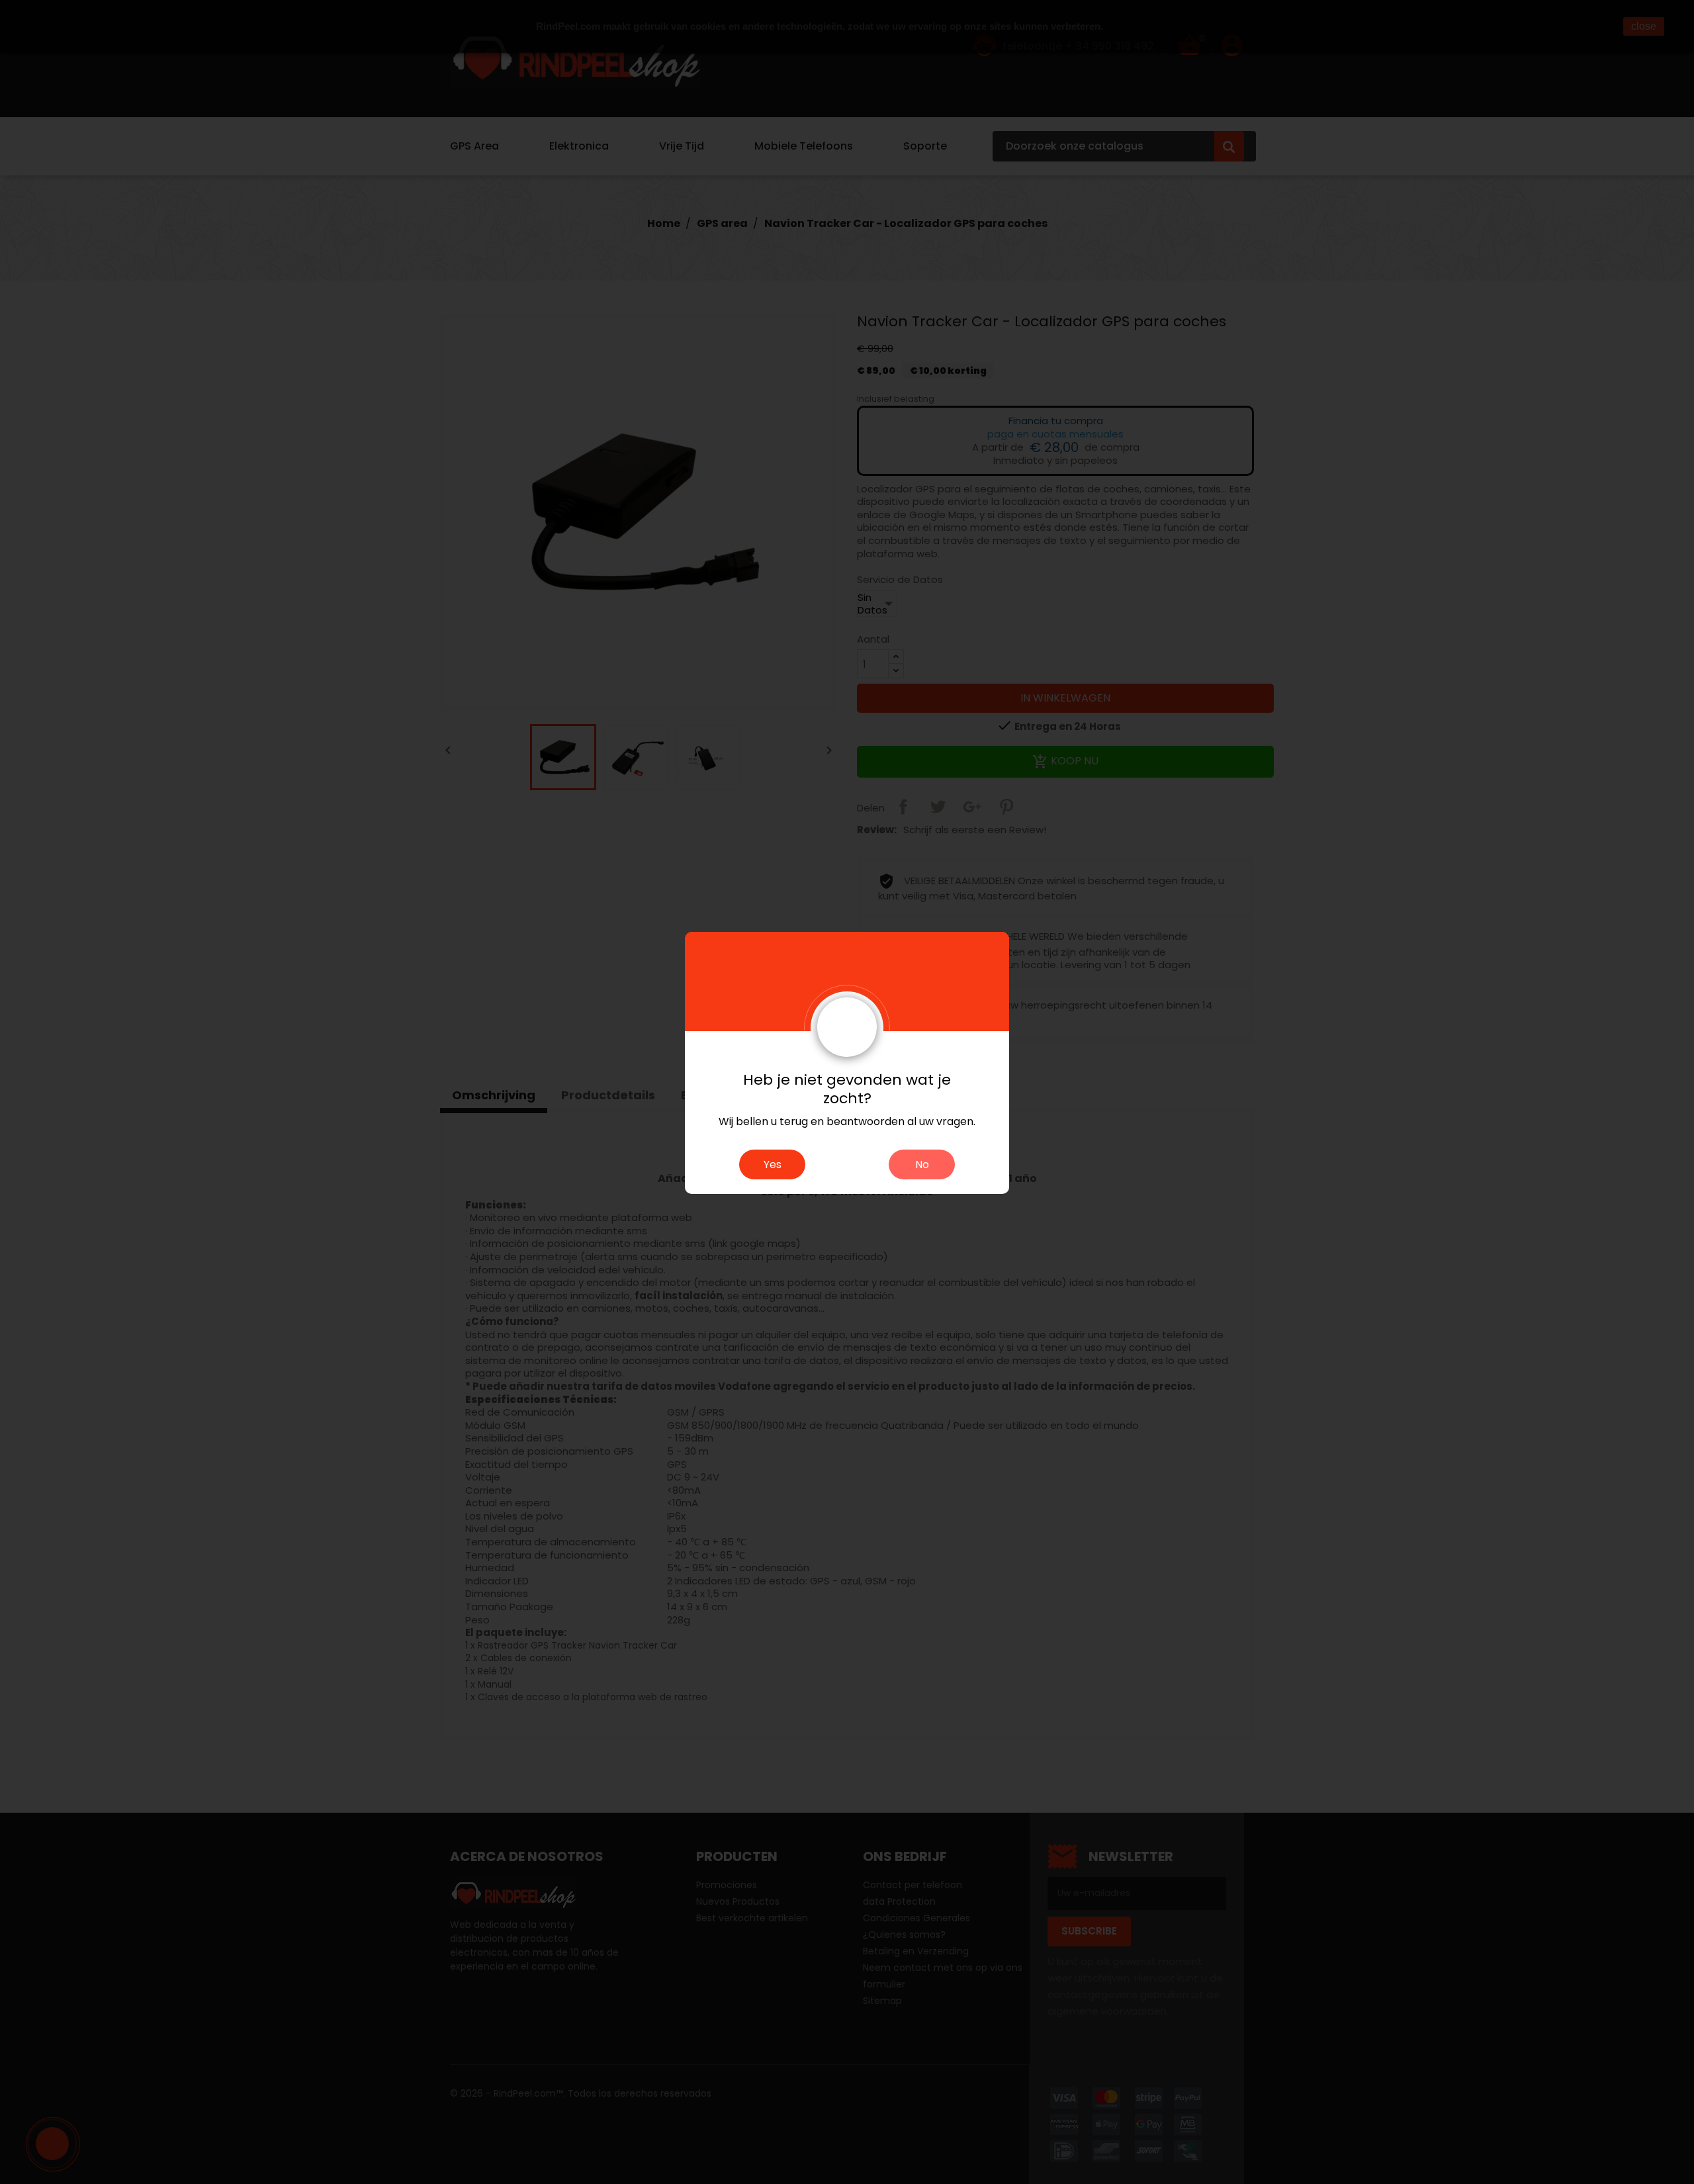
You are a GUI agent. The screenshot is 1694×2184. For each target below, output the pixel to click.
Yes (773, 1164)
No (922, 1164)
